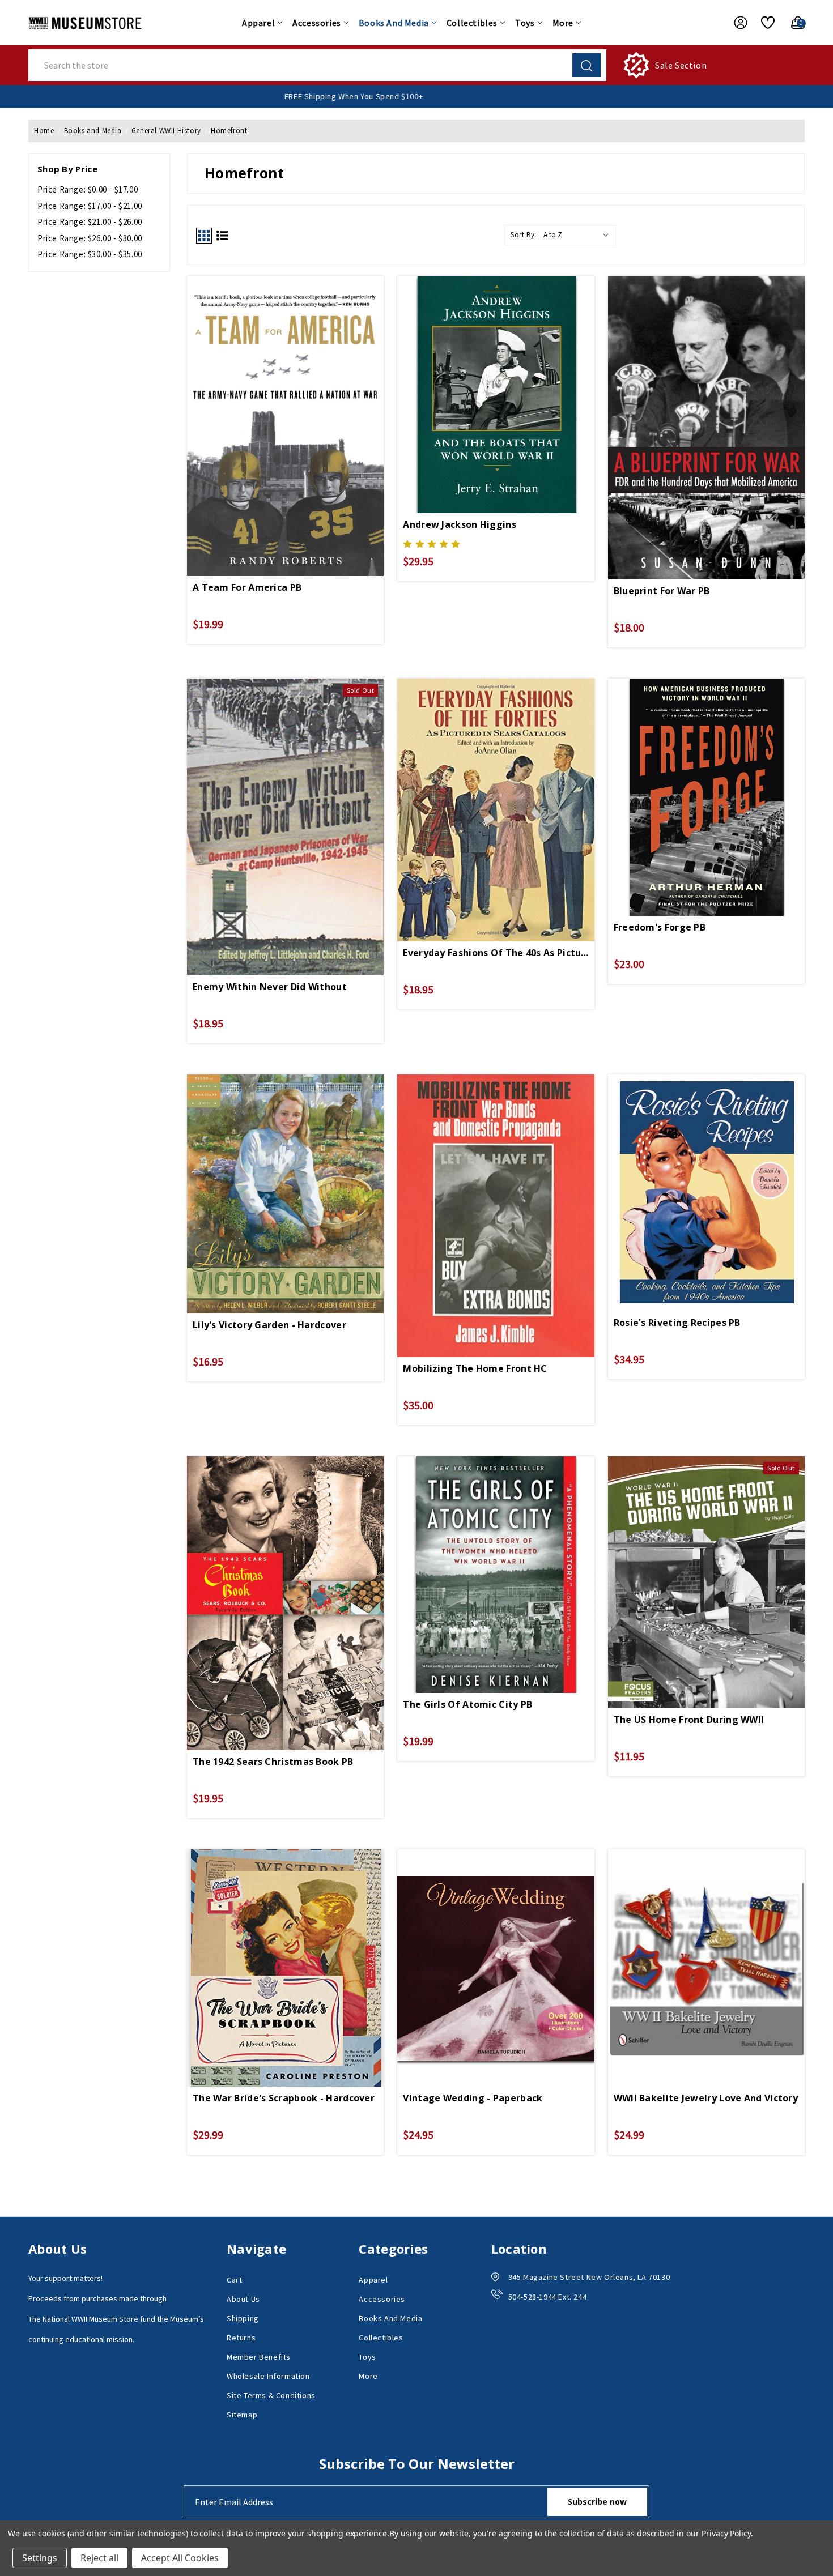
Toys (525, 23)
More (563, 23)
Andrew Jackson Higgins (460, 524)
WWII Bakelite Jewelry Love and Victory (706, 2098)
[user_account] (735, 23)
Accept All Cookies (180, 2558)
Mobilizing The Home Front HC (475, 1368)
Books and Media (394, 23)
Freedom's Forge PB (660, 927)
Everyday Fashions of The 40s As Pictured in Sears (496, 953)
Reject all (99, 2558)
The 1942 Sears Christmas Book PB (273, 1762)
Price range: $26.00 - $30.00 (90, 238)
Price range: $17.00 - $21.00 (90, 206)
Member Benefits (259, 2357)
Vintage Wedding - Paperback (473, 2098)
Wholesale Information (268, 2376)
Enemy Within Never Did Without (270, 987)
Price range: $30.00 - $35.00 (90, 254)
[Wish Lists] (764, 23)
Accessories (317, 23)
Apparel (258, 23)
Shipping (243, 2318)
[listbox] (579, 235)
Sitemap (242, 2415)
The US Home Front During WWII (689, 1720)
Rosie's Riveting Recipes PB (677, 1323)
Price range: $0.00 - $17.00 (88, 189)
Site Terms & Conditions (271, 2395)
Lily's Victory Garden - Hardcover (269, 1325)
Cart (234, 2280)
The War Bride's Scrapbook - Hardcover (284, 2098)
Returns (241, 2338)
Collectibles (472, 23)
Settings (40, 2558)
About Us (243, 2299)
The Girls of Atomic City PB (467, 1704)
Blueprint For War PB (662, 591)
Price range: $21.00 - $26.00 (90, 222)
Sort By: (524, 235)
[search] (586, 65)
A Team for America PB (247, 587)
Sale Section (681, 65)
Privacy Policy (726, 2533)
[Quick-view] (286, 393)
